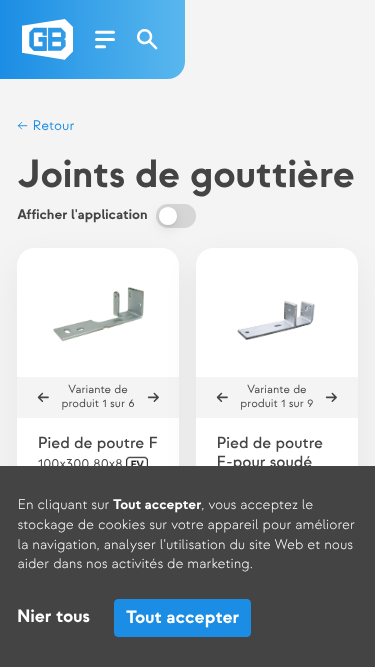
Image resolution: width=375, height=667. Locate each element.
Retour (51, 126)
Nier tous (53, 617)
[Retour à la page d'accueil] (47, 39)
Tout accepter (182, 617)
